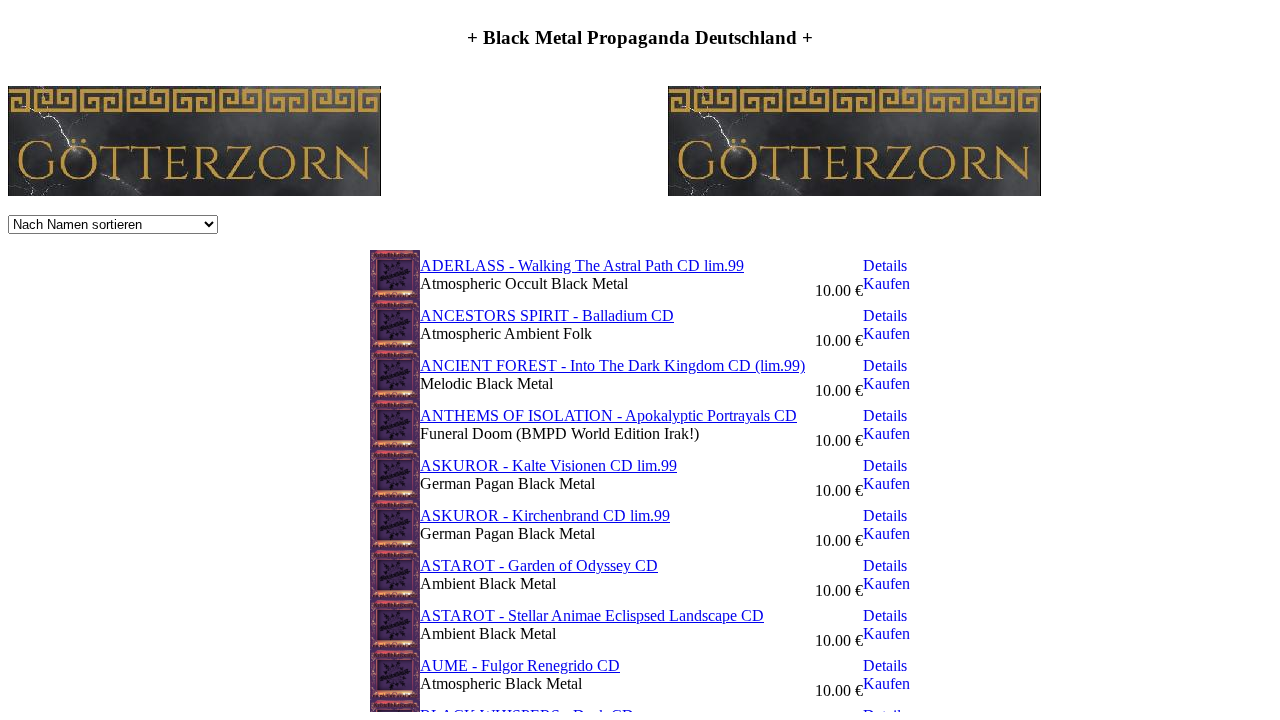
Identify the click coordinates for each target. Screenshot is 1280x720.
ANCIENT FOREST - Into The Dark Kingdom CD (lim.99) (612, 365)
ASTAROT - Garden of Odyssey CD (539, 565)
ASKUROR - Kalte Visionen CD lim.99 (548, 465)
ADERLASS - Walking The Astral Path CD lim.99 (582, 265)
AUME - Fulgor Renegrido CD (520, 665)
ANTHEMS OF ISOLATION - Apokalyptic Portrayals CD (608, 415)
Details (885, 265)
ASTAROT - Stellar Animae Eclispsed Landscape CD (592, 615)
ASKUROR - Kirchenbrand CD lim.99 (545, 515)
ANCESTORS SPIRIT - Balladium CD (547, 315)
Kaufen (886, 283)
